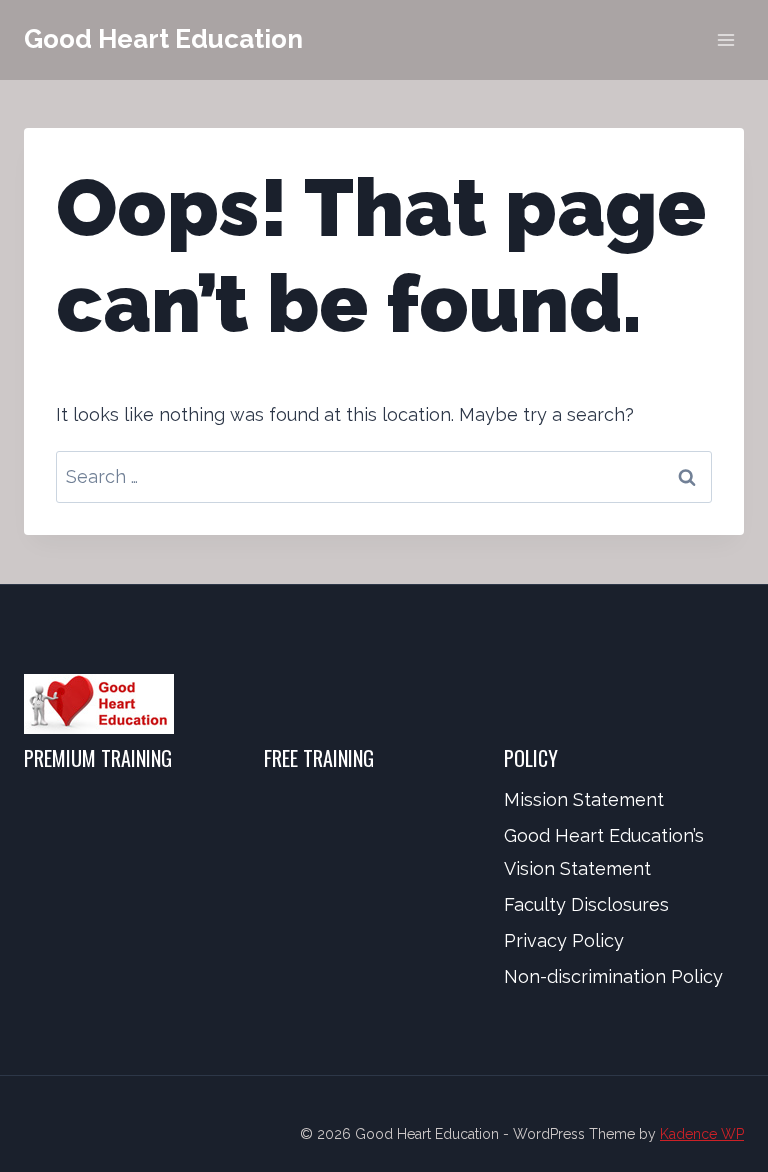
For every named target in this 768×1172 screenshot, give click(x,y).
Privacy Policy (564, 940)
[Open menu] (725, 39)
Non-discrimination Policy (613, 976)
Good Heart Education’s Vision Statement (604, 851)
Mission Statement (584, 799)
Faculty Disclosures (586, 904)
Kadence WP (702, 1134)
